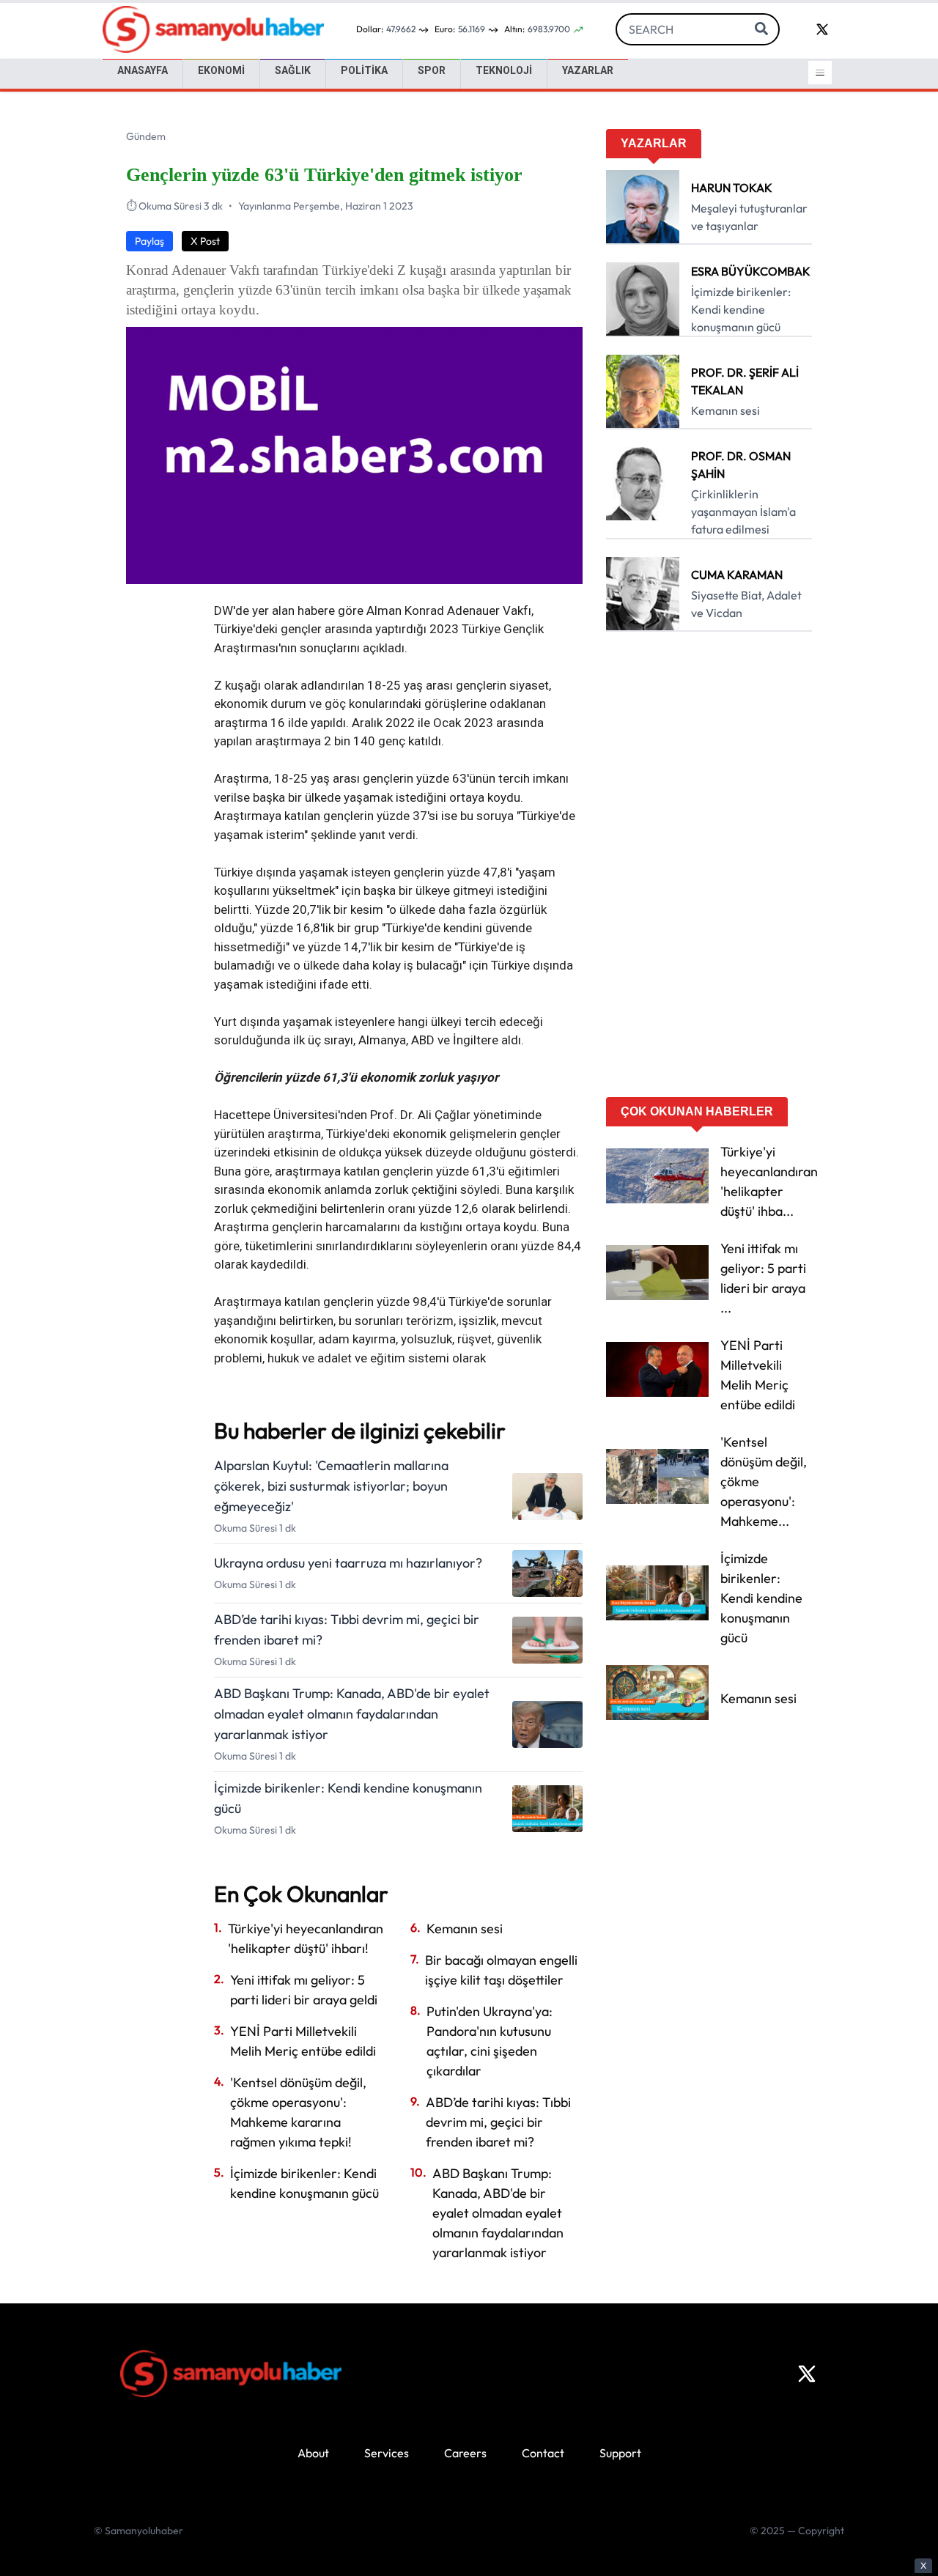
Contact (543, 2453)
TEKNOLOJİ (504, 70)
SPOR (432, 70)
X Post (205, 241)
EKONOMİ (221, 70)
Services (387, 2453)
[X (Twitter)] (807, 2374)
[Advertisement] (709, 869)
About (313, 2453)
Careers (465, 2453)
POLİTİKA (364, 70)
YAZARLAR (588, 70)
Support (620, 2453)
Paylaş (149, 241)
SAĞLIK (293, 70)
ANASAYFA (143, 70)
